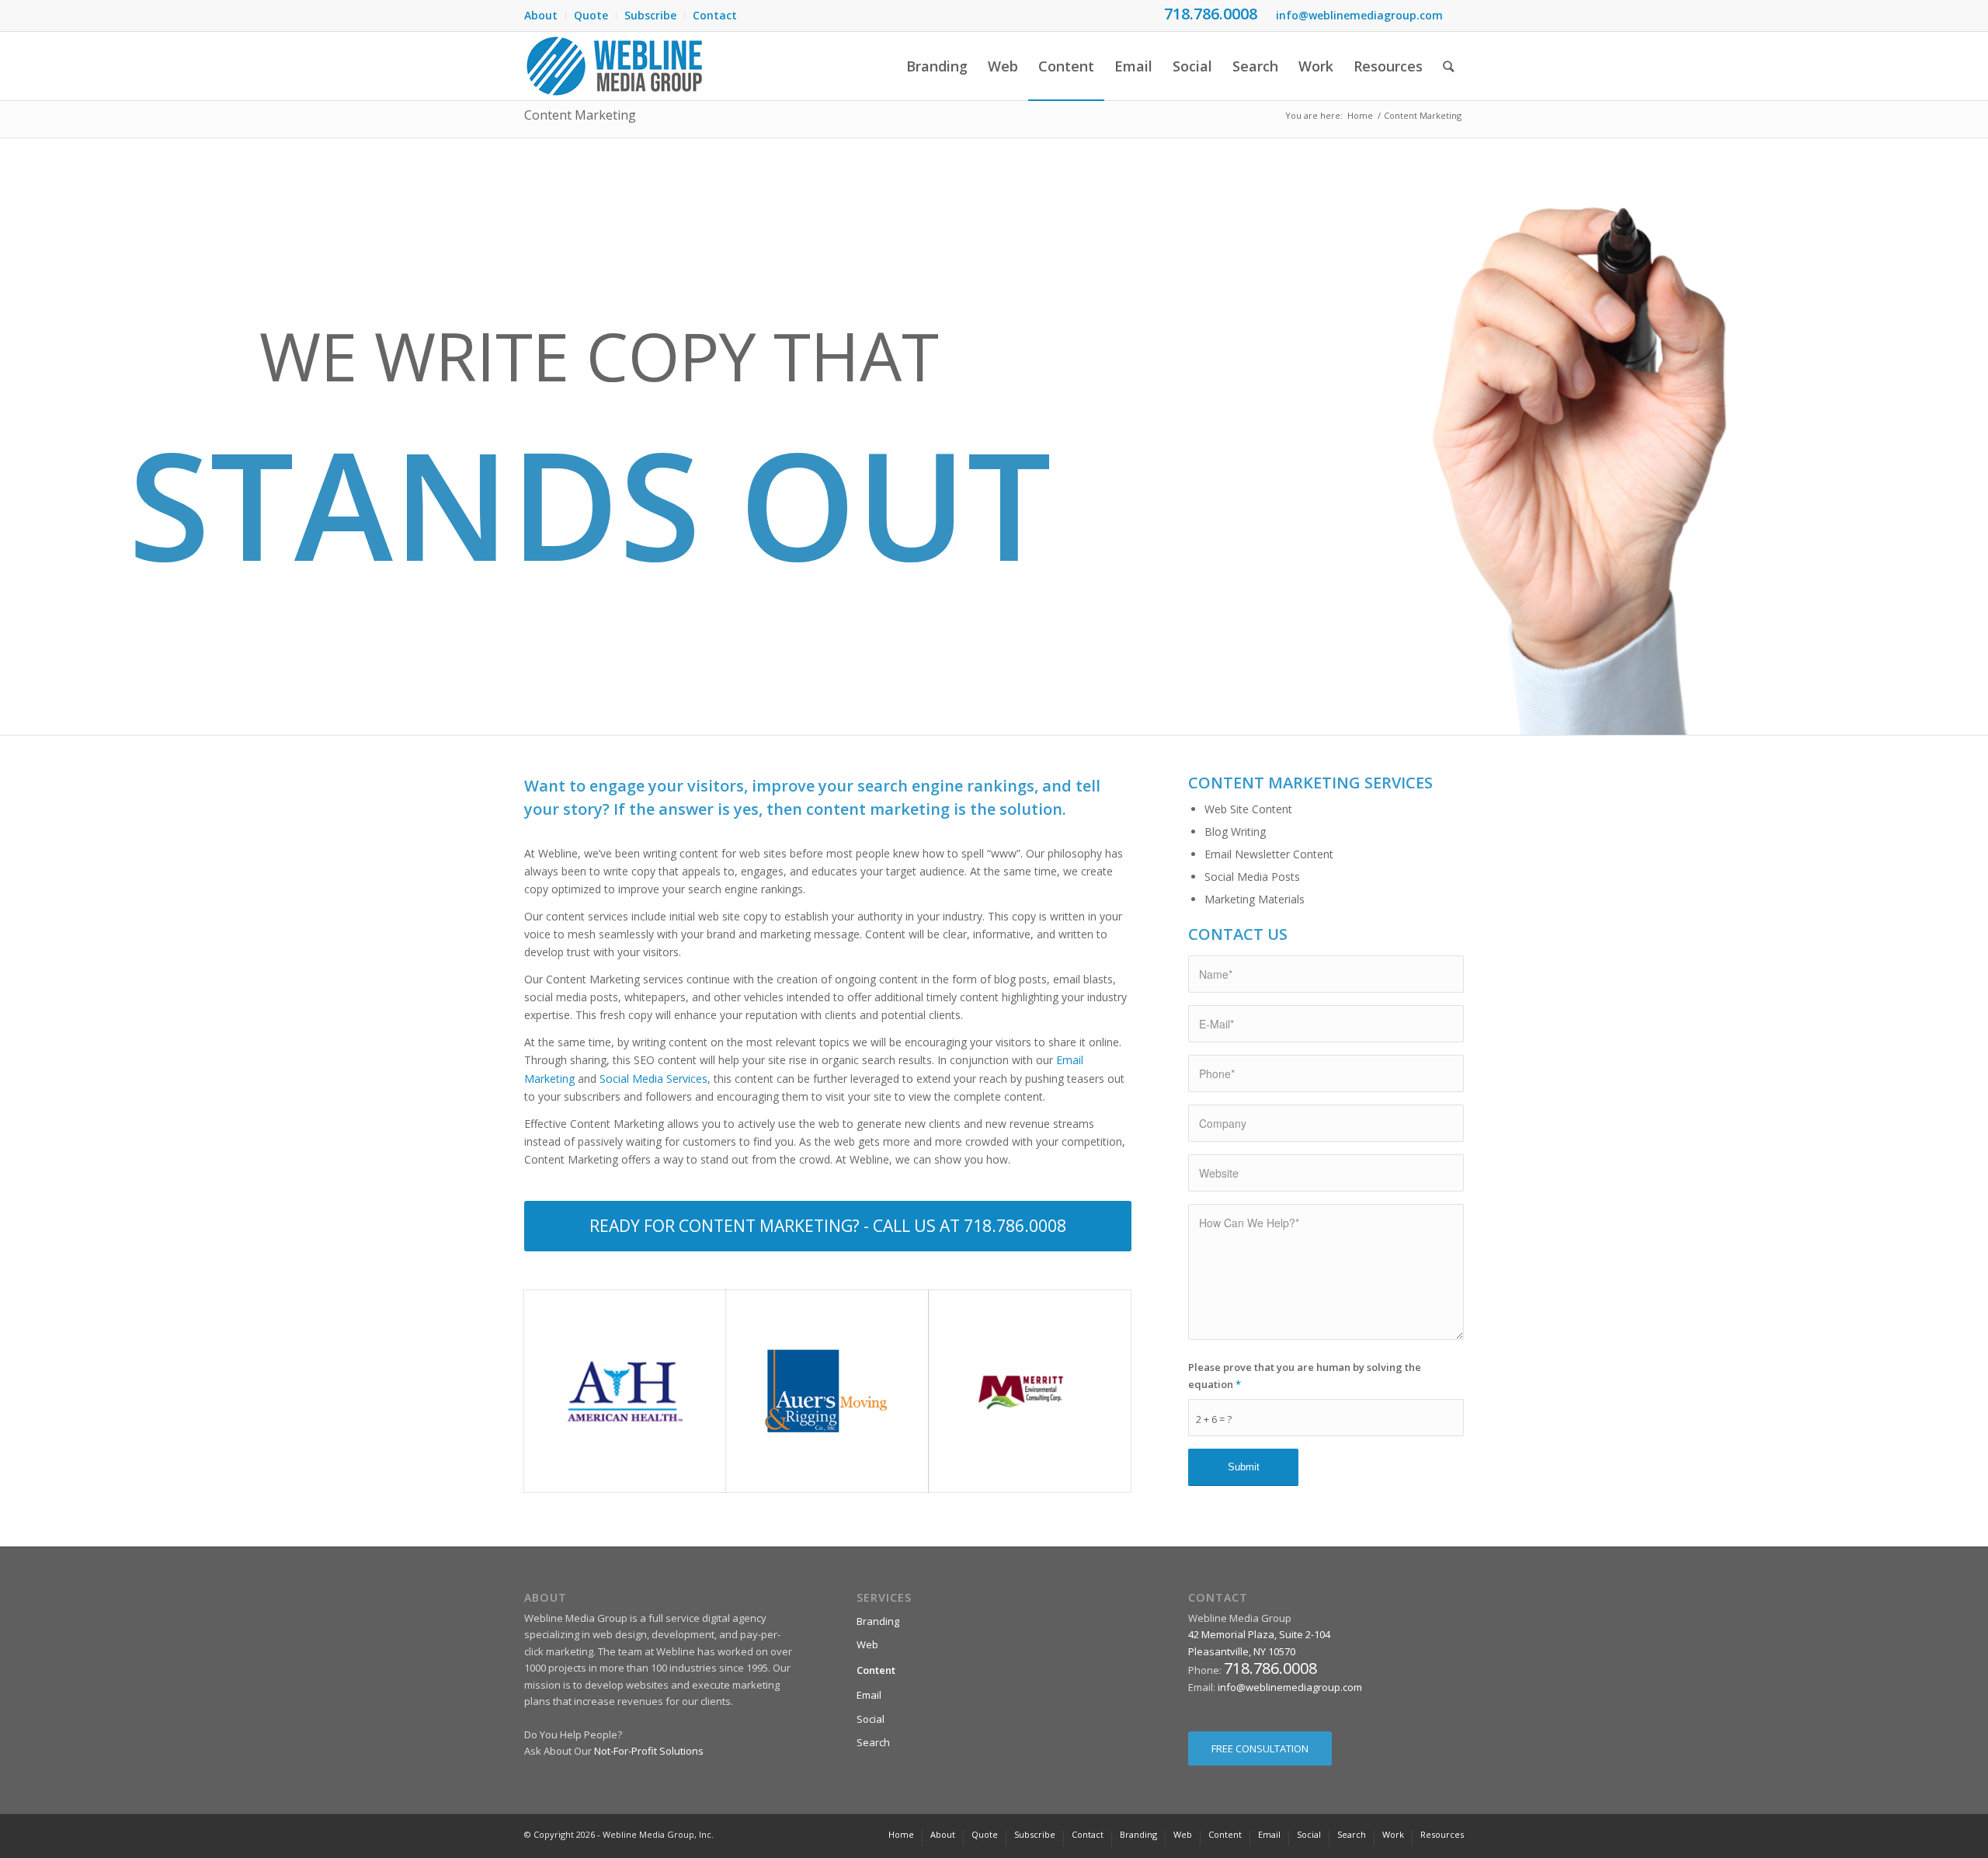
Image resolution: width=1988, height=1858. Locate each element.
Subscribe (650, 15)
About (541, 15)
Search (873, 1742)
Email (869, 1695)
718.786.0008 (1211, 14)
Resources (1442, 1834)
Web (867, 1644)
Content (876, 1670)
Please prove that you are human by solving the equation (1305, 1376)
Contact (715, 15)
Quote (591, 15)
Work (1393, 1834)
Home (1360, 115)
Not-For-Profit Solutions (649, 1751)
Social (871, 1719)
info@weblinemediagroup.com (1359, 15)
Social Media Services (653, 1079)
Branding (878, 1621)
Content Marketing (580, 115)
